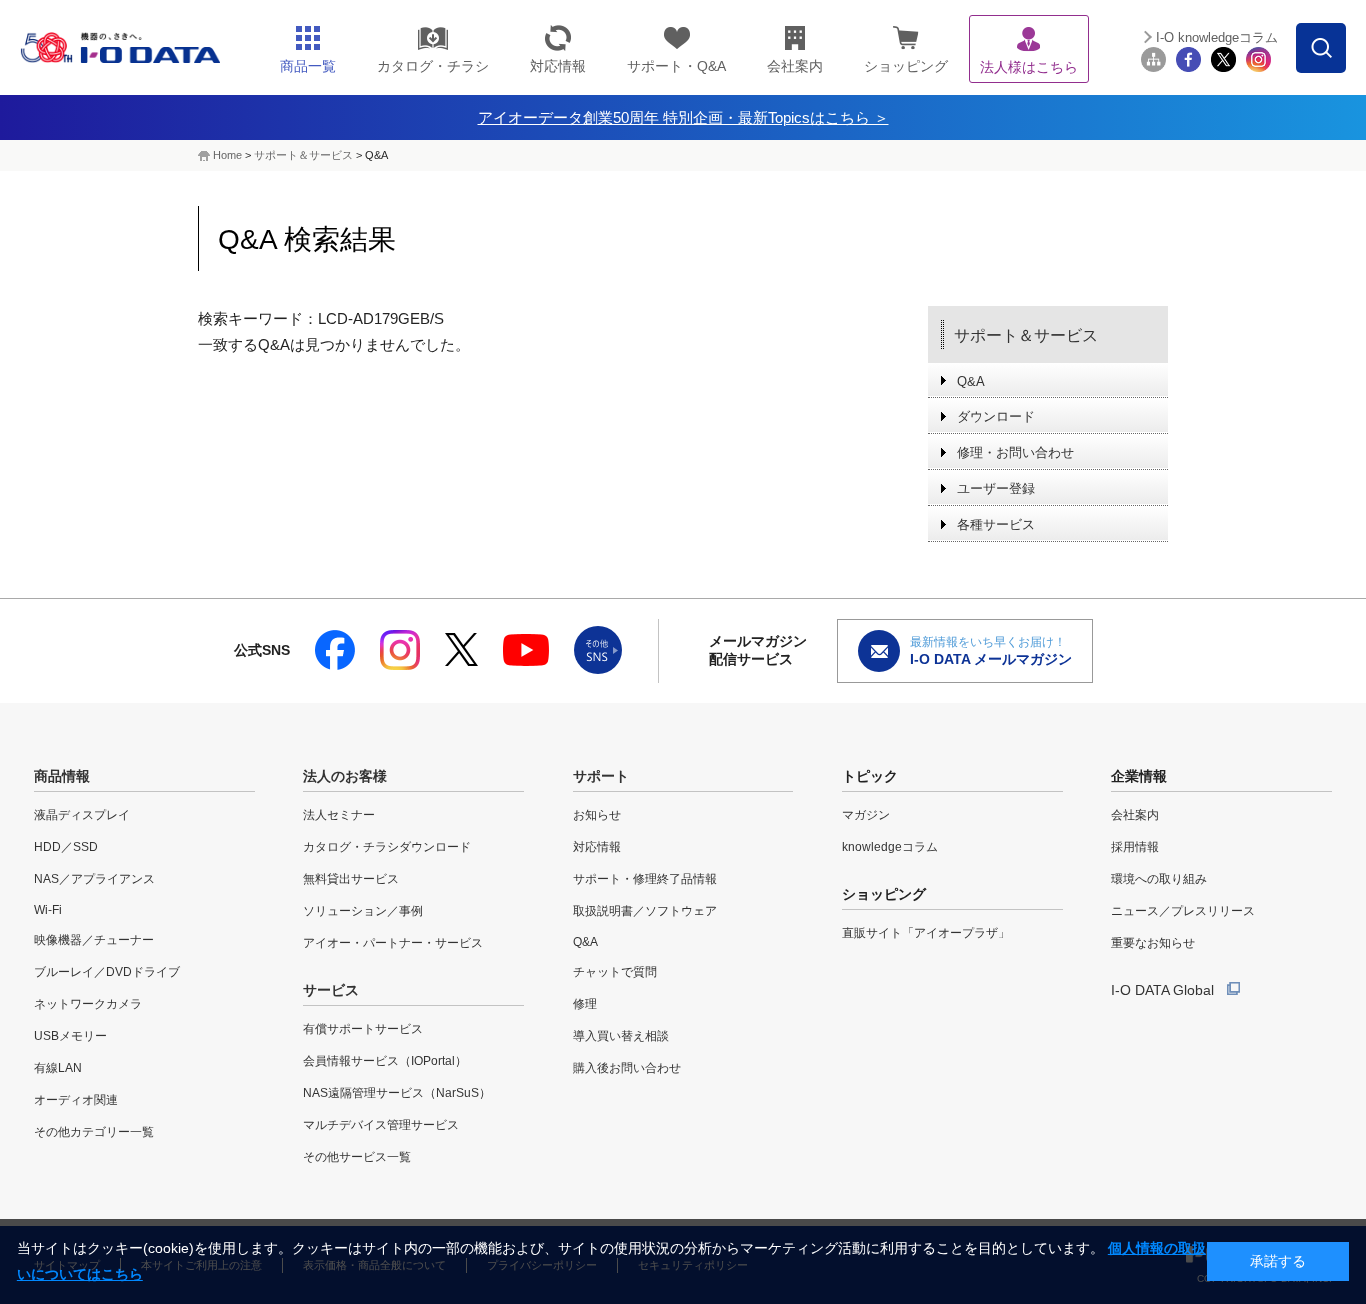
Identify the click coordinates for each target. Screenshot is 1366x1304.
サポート (601, 776)
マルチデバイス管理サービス (381, 1125)
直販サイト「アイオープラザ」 (926, 933)
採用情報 (1135, 847)
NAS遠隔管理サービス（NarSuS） (397, 1093)
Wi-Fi (48, 910)
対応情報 (597, 847)
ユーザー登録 (996, 488)
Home (227, 155)
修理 (585, 1004)
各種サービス (996, 524)
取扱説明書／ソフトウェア (645, 911)
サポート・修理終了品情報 (645, 879)
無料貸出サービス (351, 879)
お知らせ (597, 815)
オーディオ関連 (76, 1100)
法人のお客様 (345, 776)
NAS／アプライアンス (94, 879)
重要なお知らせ (1153, 943)
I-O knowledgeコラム (1217, 37)
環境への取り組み (1159, 879)
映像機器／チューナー (94, 940)
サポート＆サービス (303, 155)
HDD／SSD (66, 847)
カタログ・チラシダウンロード (387, 847)
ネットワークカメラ (88, 1004)
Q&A (971, 381)
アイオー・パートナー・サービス (393, 943)
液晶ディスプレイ (82, 815)
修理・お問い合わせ (1015, 452)
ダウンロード (996, 416)
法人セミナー (339, 815)
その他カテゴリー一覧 (94, 1132)
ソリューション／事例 (363, 911)
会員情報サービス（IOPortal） (385, 1061)
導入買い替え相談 (621, 1036)
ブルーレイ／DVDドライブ (107, 972)
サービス (331, 990)
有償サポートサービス (363, 1029)
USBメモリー (70, 1036)
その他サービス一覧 (357, 1157)
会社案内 (1135, 815)
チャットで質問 (615, 972)
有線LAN (58, 1068)
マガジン (866, 815)
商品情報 (62, 776)
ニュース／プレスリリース (1183, 911)
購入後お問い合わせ (627, 1068)
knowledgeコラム (890, 847)
